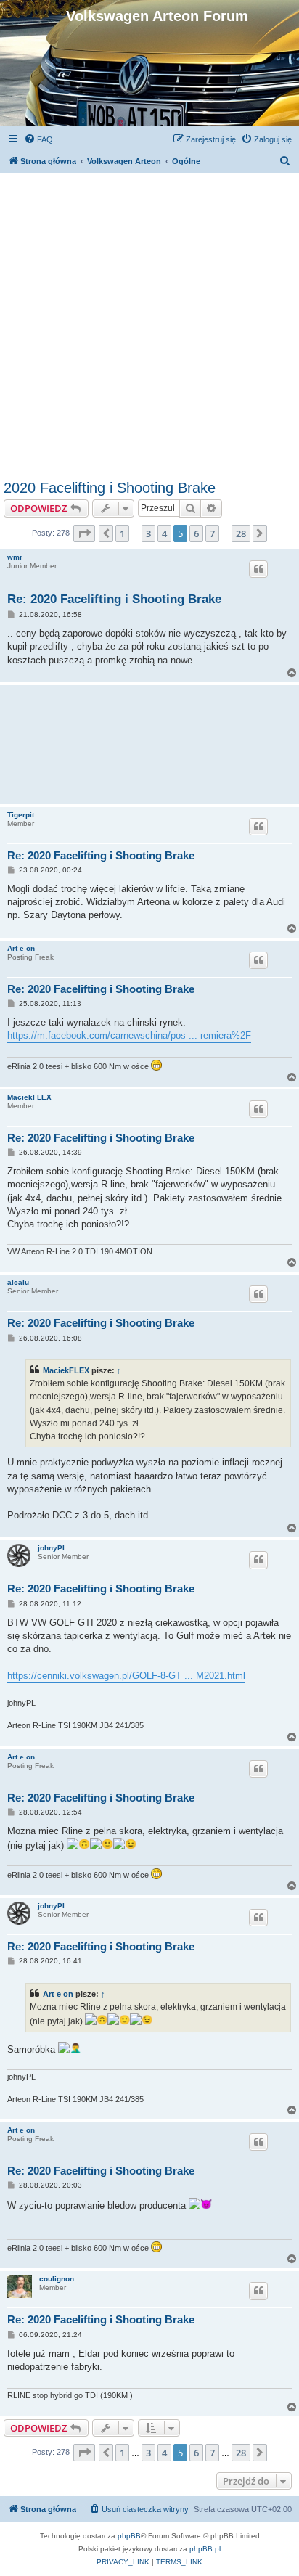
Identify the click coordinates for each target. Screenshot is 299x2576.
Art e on (21, 948)
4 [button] (164, 533)
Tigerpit (21, 815)
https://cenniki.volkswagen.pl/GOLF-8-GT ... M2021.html (126, 1676)
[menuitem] (38, 139)
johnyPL (52, 1548)
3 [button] (148, 533)
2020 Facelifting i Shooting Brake (110, 488)
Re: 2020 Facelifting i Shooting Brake (114, 599)
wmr (15, 557)
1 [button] (122, 533)
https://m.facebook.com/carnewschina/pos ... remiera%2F (129, 1035)
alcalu (18, 1282)
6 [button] (196, 533)
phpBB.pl (205, 2549)
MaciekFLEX (29, 1097)
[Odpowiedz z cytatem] (258, 569)
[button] (84, 533)
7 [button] (212, 533)
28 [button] (241, 533)
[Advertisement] (149, 323)
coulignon (57, 2279)
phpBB (129, 2536)
